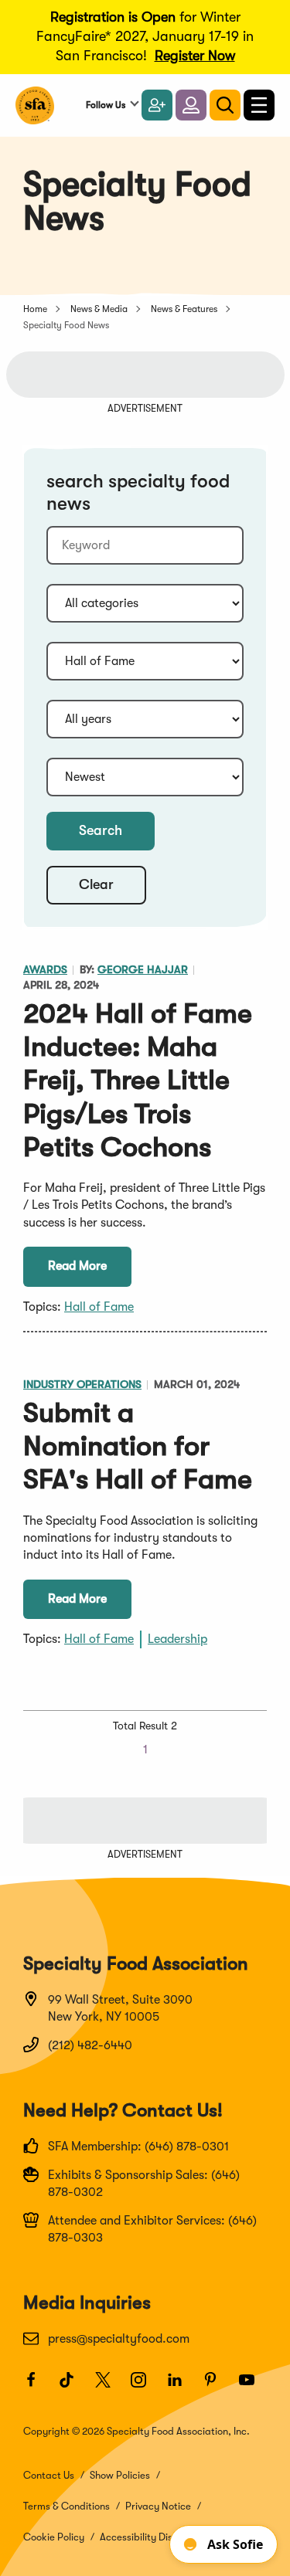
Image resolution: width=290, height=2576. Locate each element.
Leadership (177, 1639)
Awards (45, 970)
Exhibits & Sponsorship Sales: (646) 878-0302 (144, 2184)
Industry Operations (82, 1385)
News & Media (99, 309)
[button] (191, 105)
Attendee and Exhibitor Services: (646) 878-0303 (152, 2229)
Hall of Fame (99, 1307)
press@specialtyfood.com (119, 2339)
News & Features (184, 309)
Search (101, 830)
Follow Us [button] (106, 105)
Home (35, 309)
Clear (96, 884)
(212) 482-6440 (90, 2045)
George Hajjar (143, 970)
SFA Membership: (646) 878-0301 (138, 2147)
